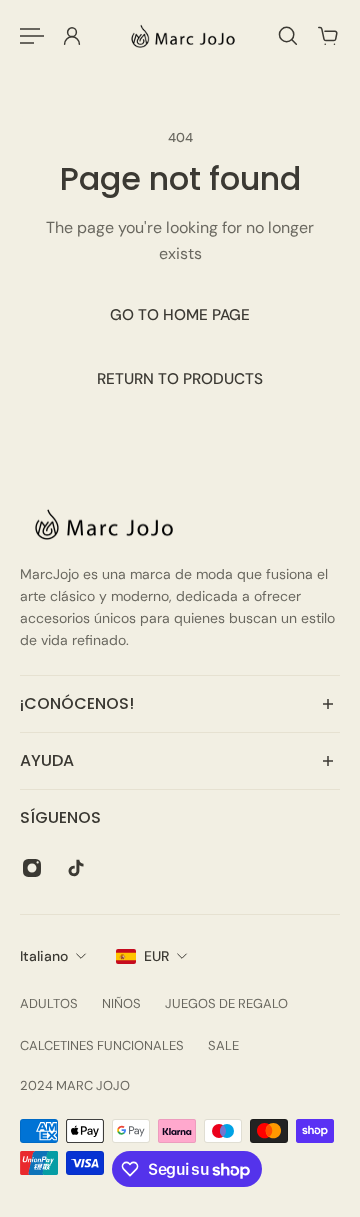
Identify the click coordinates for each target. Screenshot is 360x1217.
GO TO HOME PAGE (180, 315)
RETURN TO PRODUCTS (180, 379)
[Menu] (32, 36)
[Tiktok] (76, 868)
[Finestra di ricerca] (288, 36)
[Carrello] (328, 36)
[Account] (72, 36)
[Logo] (180, 36)
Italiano (44, 956)
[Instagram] (32, 868)
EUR (156, 956)
